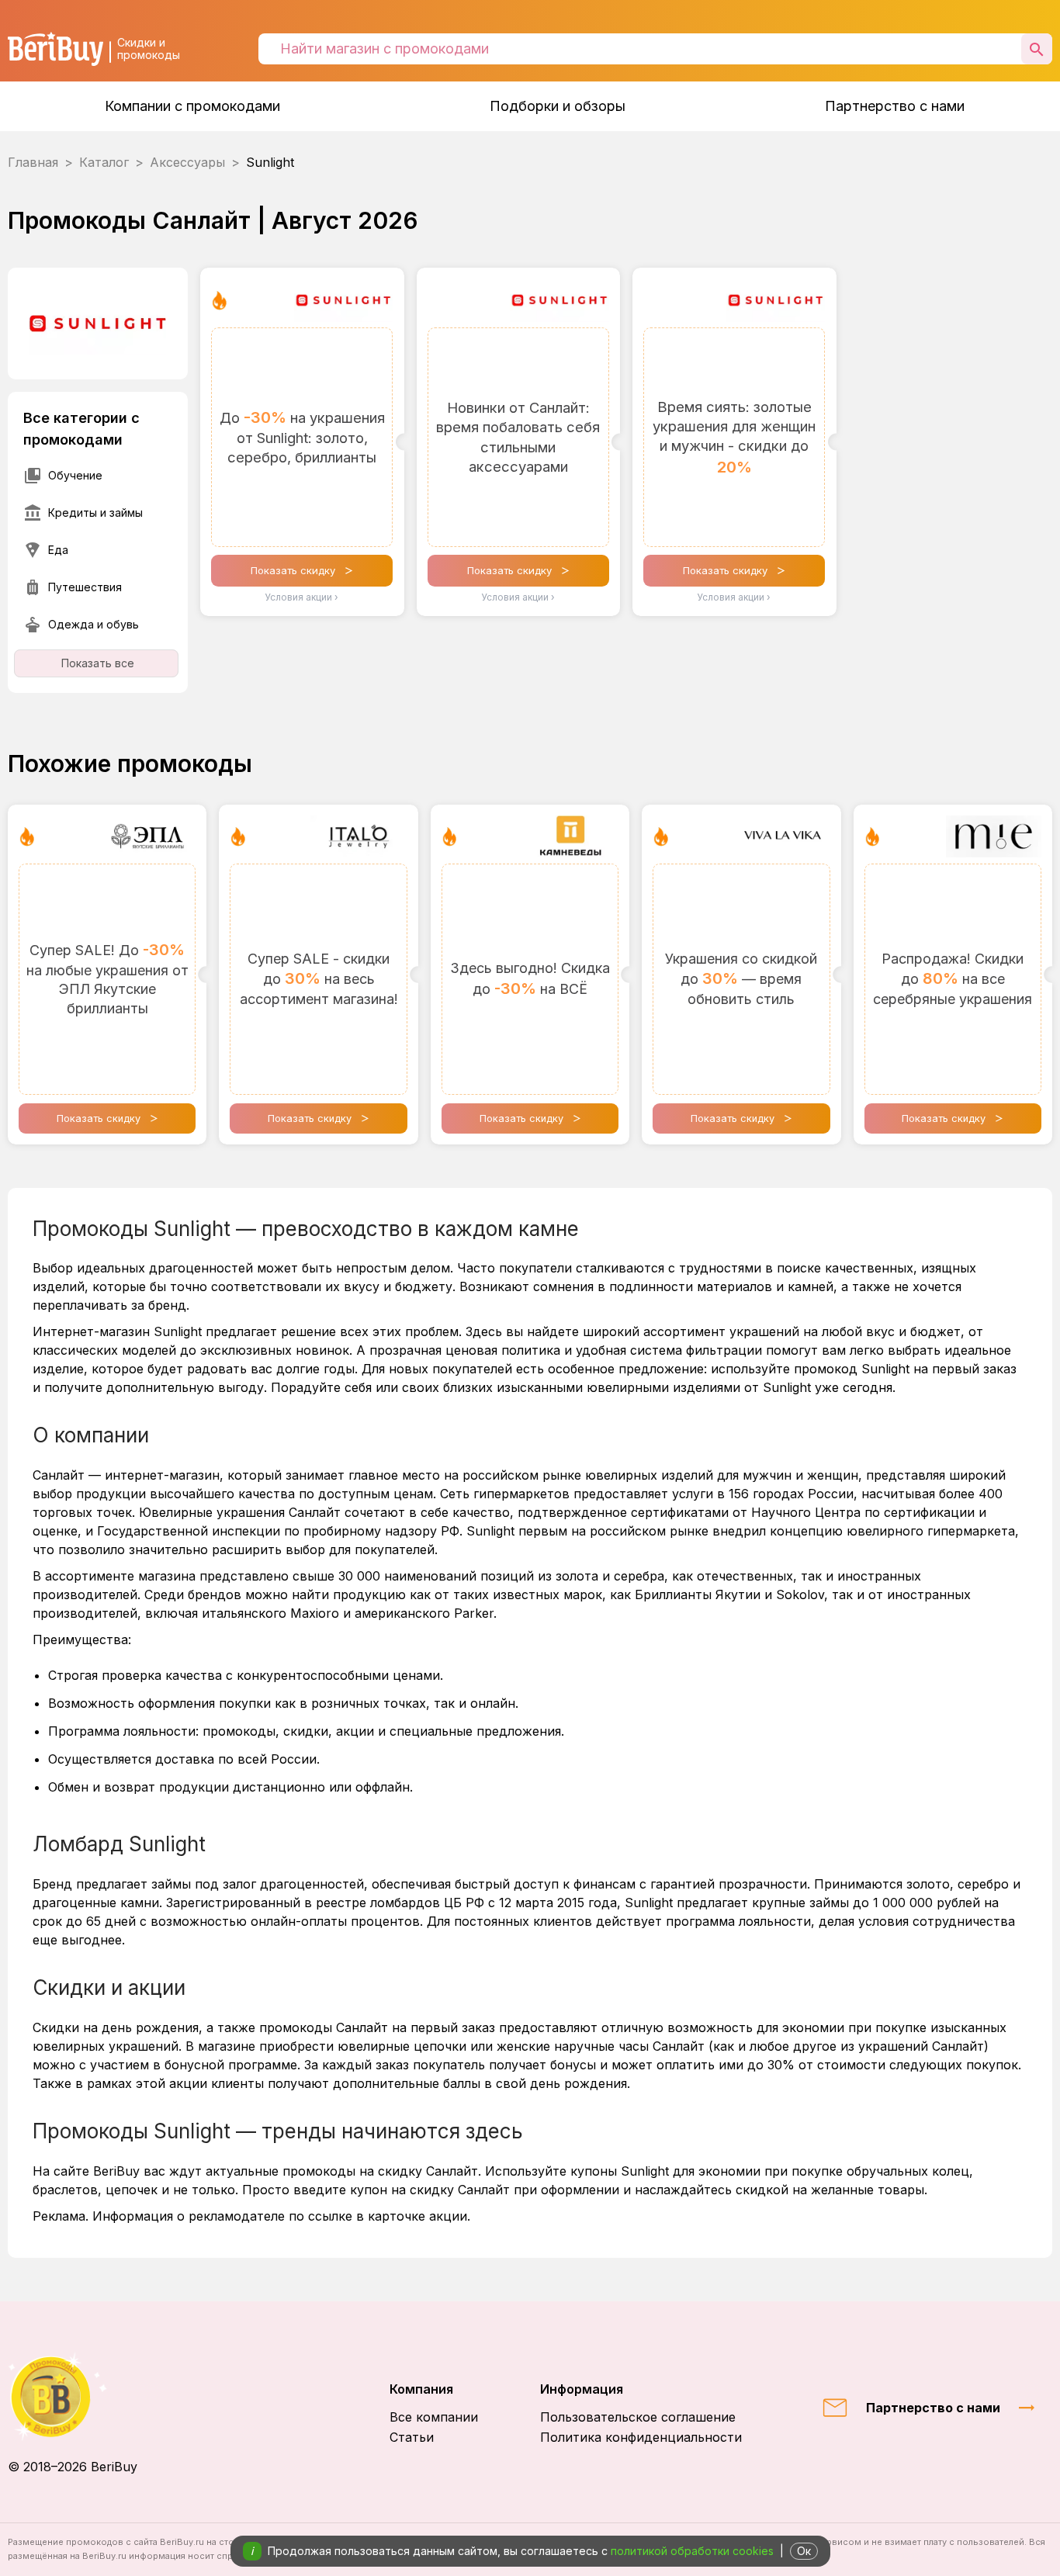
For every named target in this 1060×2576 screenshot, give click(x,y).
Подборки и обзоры (558, 106)
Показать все (98, 663)
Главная (33, 162)
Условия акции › (302, 597)
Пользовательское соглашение (638, 2417)
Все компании (434, 2417)
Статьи (412, 2437)
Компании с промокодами (192, 106)
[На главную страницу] (73, 2396)
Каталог (104, 162)
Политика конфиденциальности (641, 2437)
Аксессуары (187, 162)
